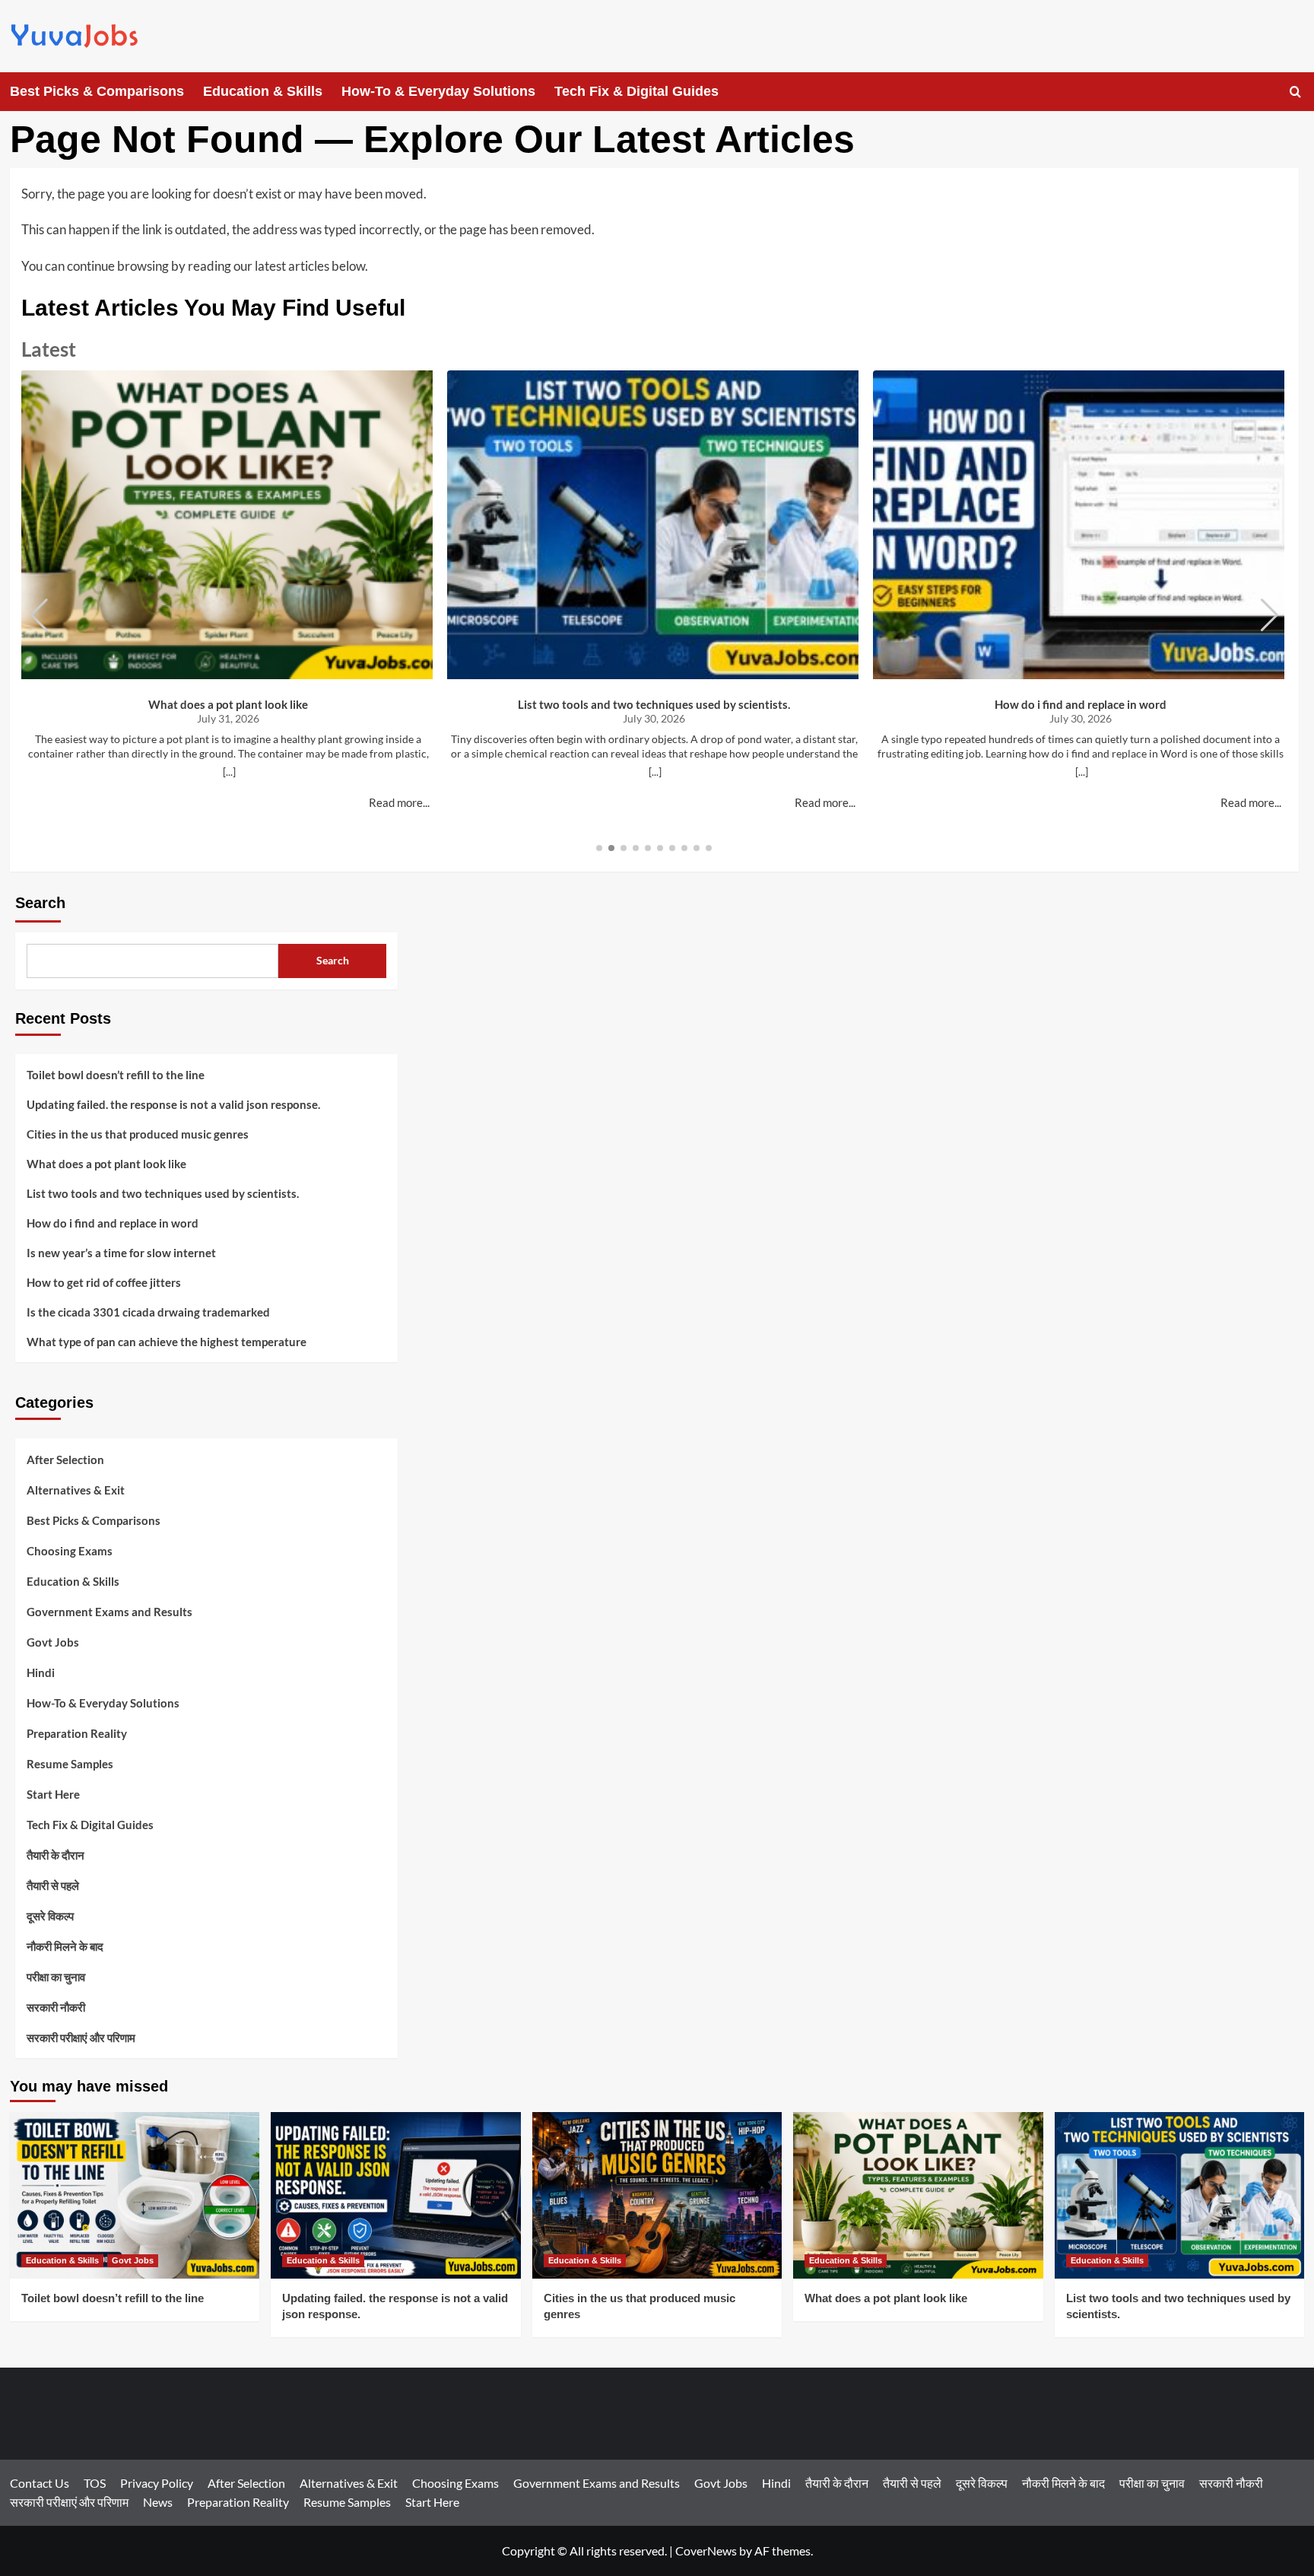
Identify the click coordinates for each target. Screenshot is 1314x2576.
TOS (95, 2483)
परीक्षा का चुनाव (56, 1977)
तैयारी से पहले (53, 1885)
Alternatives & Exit (76, 1490)
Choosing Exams (70, 1551)
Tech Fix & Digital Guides (636, 91)
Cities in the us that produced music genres (138, 1134)
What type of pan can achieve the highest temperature (167, 1342)
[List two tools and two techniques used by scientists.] (1180, 2195)
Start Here (53, 1794)
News (158, 2502)
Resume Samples (70, 1764)
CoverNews (706, 2551)
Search (40, 903)
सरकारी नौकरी (56, 2007)
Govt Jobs (53, 1642)
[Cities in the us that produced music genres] (657, 2195)
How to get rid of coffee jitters (104, 1282)
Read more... (399, 802)
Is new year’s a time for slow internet (121, 1253)
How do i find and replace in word (1081, 704)
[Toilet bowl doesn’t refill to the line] (135, 2195)
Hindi (41, 1672)
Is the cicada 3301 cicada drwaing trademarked (148, 1312)
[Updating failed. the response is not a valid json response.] (396, 2195)
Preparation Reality (77, 1733)
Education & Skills (263, 91)
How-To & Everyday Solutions (438, 91)
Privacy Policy (157, 2483)
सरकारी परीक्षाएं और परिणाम (81, 2038)
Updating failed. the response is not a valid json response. (173, 1104)
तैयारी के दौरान (56, 1855)
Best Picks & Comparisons (97, 91)
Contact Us (40, 2483)
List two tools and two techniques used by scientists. (654, 704)
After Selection (65, 1460)
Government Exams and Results (109, 1612)
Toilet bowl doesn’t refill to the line (116, 1075)
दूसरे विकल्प (50, 1916)
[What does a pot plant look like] (918, 2195)
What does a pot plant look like (228, 704)
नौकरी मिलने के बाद (65, 1946)
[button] (1295, 92)
